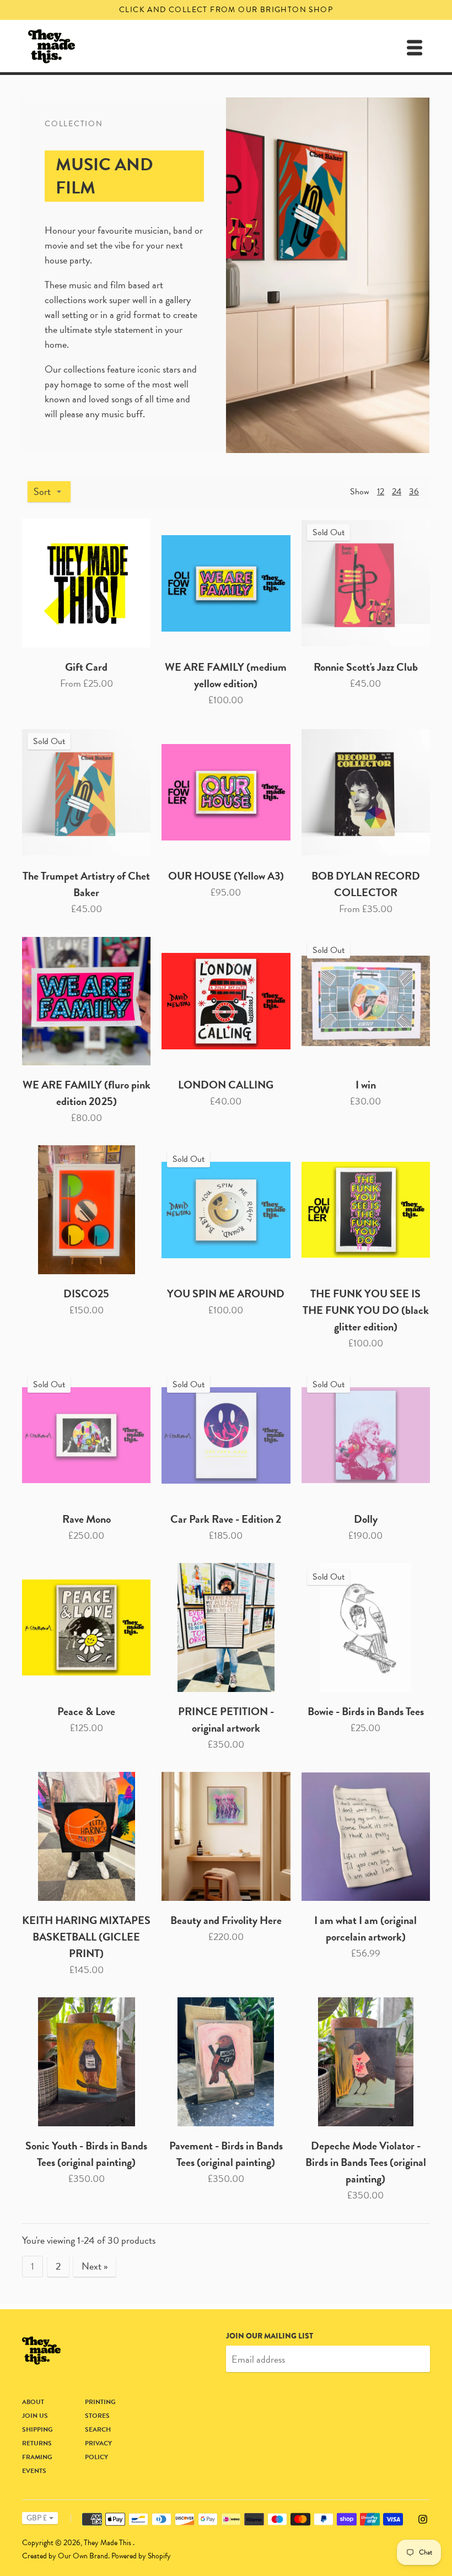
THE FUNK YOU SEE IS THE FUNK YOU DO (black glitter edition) (366, 1310)
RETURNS (37, 2443)
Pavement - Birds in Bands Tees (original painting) (226, 2154)
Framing (37, 2457)
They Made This (108, 2543)
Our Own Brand (83, 2556)
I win (366, 1085)
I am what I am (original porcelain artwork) (365, 1928)
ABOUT (33, 2402)
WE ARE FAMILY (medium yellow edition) (226, 675)
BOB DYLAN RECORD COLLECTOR (366, 884)
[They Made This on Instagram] (423, 2518)
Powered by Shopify (141, 2556)
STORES (97, 2416)
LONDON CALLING (226, 1085)
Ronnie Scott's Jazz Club (366, 667)
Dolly (366, 1519)
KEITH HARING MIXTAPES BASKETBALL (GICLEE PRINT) (86, 1937)
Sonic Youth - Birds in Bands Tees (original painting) (86, 2154)
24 (397, 492)
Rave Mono (87, 1519)
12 (381, 492)
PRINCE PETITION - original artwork (226, 1720)
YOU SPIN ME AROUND (226, 1294)
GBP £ (37, 2518)
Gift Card (86, 667)
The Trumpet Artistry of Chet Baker (86, 884)
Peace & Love (86, 1711)
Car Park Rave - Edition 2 (226, 1519)
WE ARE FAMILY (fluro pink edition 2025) (87, 1093)
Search (98, 2429)
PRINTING (100, 2402)
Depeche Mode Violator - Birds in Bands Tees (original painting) (366, 2162)
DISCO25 (86, 1294)
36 (414, 492)
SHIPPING (37, 2429)
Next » (95, 2266)
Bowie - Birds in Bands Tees (366, 1711)
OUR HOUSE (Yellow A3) (226, 876)
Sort (42, 491)
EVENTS (34, 2471)
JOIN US (35, 2416)
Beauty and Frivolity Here (226, 1920)
